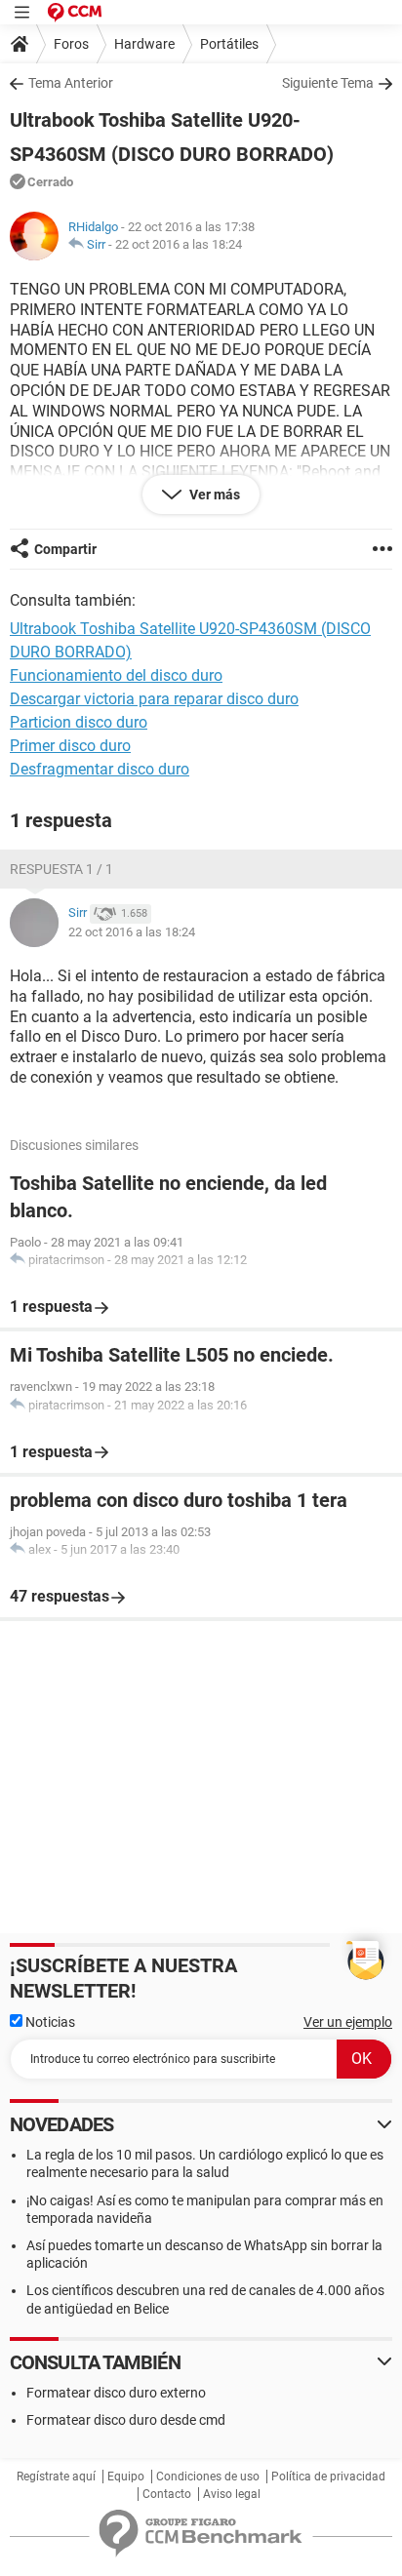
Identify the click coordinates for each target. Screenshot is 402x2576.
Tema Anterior (71, 83)
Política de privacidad (328, 2477)
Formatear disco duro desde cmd (126, 2420)
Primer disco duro (70, 746)
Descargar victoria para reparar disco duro (154, 699)
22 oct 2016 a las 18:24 (179, 244)
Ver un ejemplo (348, 2022)
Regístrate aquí (56, 2477)
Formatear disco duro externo (116, 2393)
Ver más (213, 495)
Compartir (65, 549)
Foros (71, 44)
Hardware (144, 44)
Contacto (167, 2494)
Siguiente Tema (328, 83)
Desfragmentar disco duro (100, 769)
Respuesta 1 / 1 (61, 869)
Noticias (49, 2022)
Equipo (126, 2477)
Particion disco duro (79, 722)
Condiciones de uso (208, 2477)
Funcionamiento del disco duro (116, 675)
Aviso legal (232, 2494)
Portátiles (229, 44)
